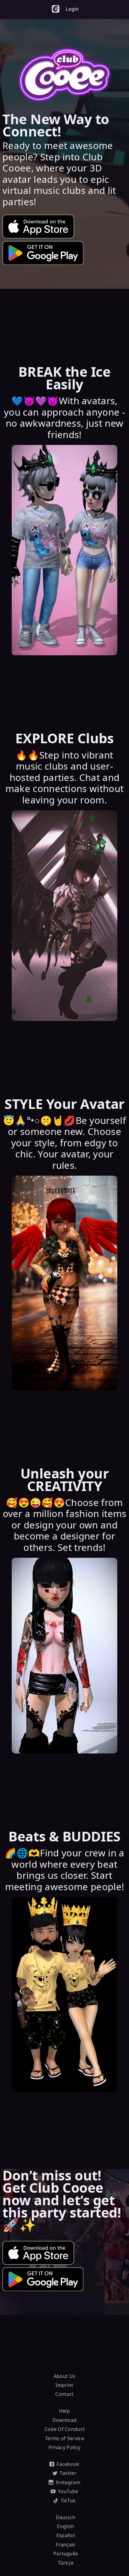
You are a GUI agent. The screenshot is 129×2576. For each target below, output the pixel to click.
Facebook (68, 2464)
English (66, 2526)
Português (66, 2554)
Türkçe (66, 2563)
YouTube (68, 2491)
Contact (64, 2394)
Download (65, 2420)
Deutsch (66, 2517)
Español (66, 2535)
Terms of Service (64, 2438)
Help (64, 2411)
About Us (65, 2376)
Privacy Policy (64, 2447)
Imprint (64, 2385)
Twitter (68, 2473)
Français (66, 2545)
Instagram (68, 2482)
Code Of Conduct (65, 2429)
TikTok (68, 2501)
